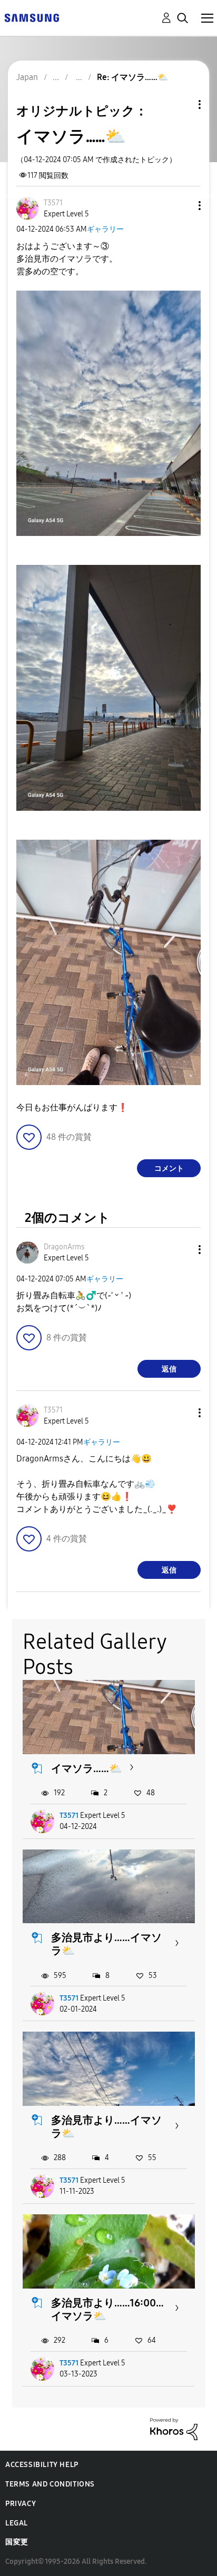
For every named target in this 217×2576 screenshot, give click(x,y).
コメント (169, 1168)
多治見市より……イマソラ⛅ (106, 1944)
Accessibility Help (42, 2465)
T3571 (69, 1816)
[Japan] (32, 17)
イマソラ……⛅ (87, 1768)
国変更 (17, 2542)
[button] (182, 206)
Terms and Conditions (50, 2484)
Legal (17, 2523)
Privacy (21, 2504)
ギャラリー (105, 229)
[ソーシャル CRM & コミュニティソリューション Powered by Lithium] (174, 2428)
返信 (169, 1369)
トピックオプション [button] (182, 105)
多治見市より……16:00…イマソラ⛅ (107, 2309)
